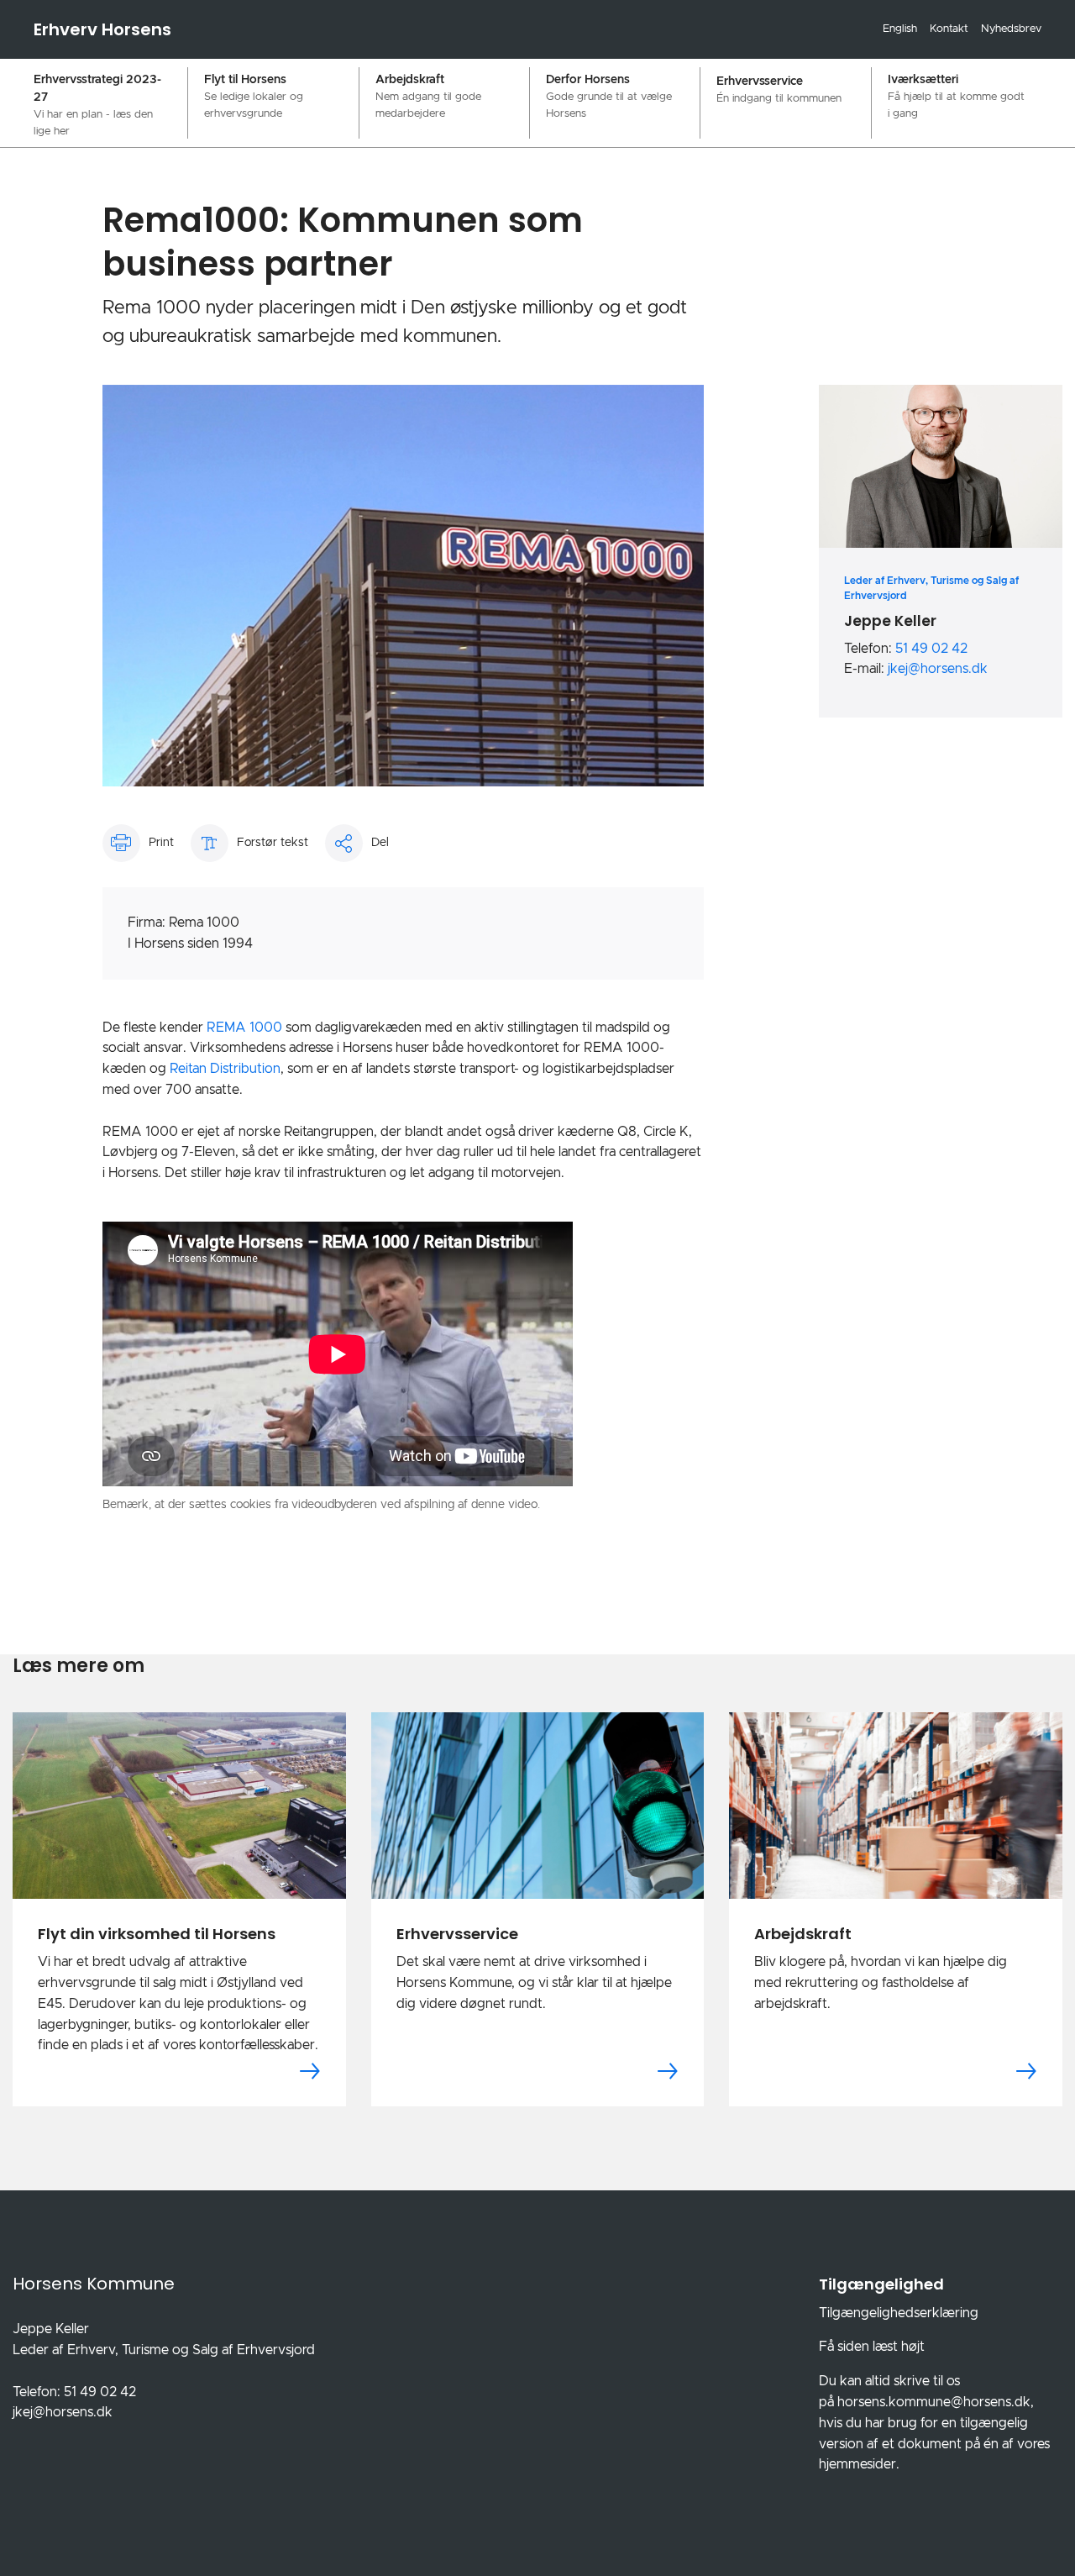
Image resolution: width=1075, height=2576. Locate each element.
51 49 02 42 (931, 649)
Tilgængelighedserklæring (899, 2313)
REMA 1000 (244, 1028)
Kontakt (949, 29)
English (900, 29)
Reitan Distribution (225, 1069)
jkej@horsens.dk (938, 669)
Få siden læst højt (872, 2347)
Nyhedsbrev (1011, 29)
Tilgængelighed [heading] (881, 2284)
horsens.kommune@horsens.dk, (936, 2402)
